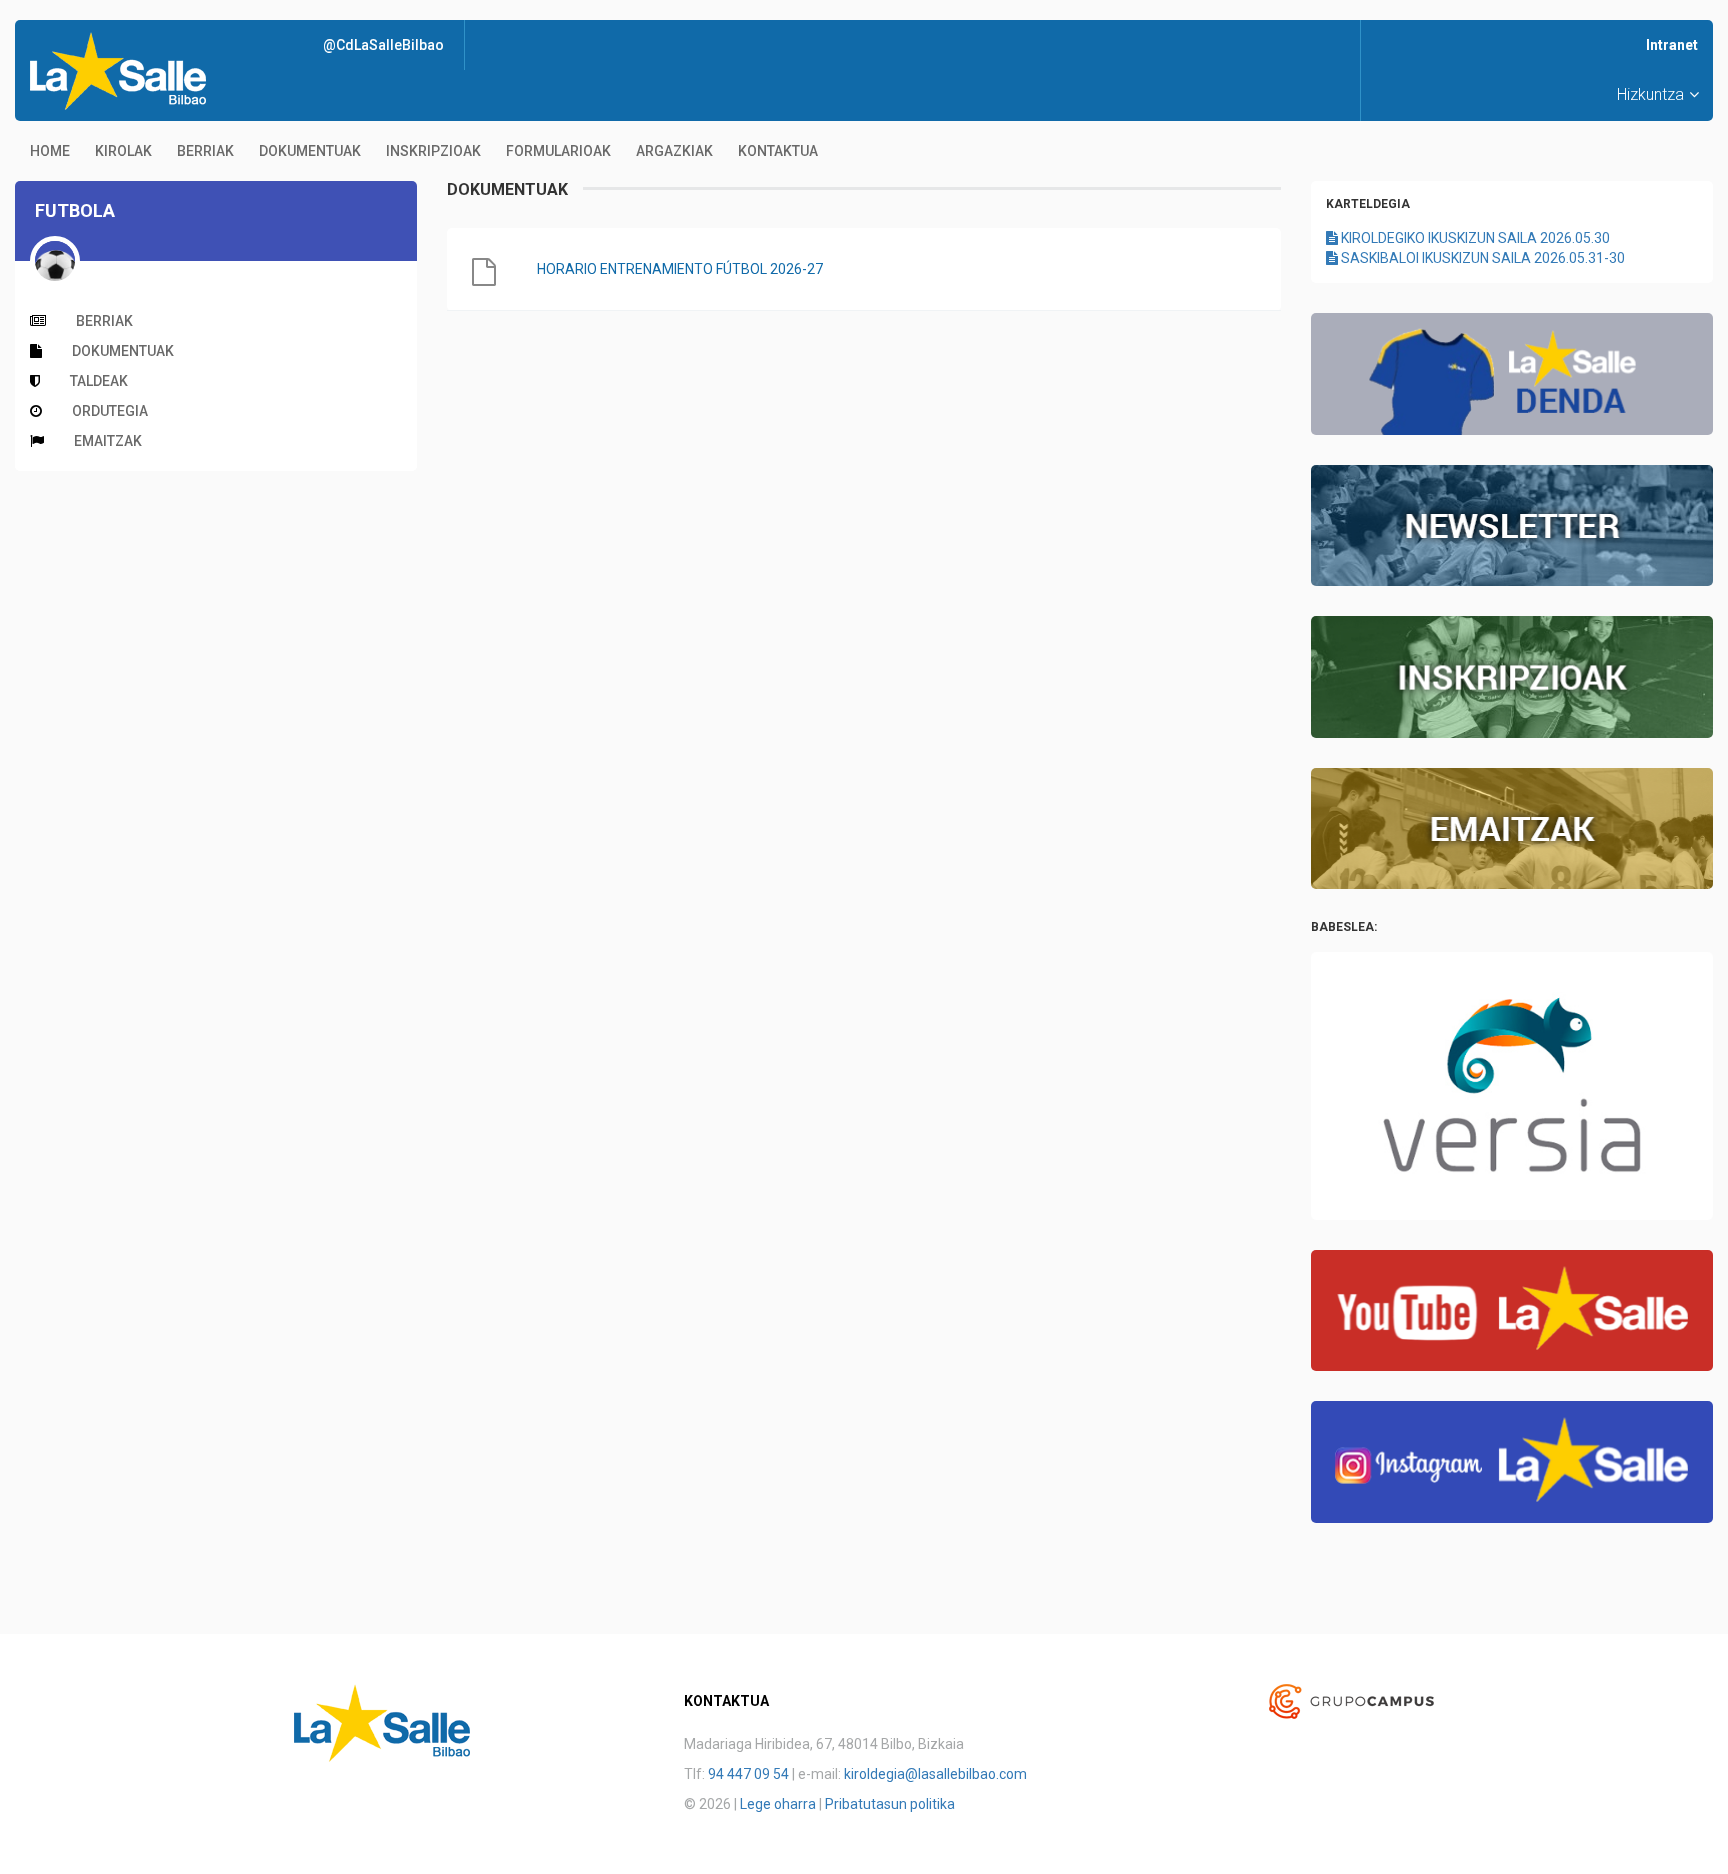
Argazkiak (674, 151)
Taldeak (99, 381)
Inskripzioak (433, 151)
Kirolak (123, 151)
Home (50, 151)
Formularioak (558, 151)
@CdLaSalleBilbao (383, 45)
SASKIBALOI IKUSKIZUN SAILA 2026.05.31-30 (1481, 258)
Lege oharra (778, 1804)
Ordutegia (110, 411)
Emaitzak (108, 441)
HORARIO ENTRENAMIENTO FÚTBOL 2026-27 (680, 269)
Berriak (205, 151)
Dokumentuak (310, 151)
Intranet (1672, 45)
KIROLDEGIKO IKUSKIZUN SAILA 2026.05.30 (1474, 238)
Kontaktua (778, 151)
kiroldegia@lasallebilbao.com (935, 1774)
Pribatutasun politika (890, 1804)
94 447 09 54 (748, 1774)
